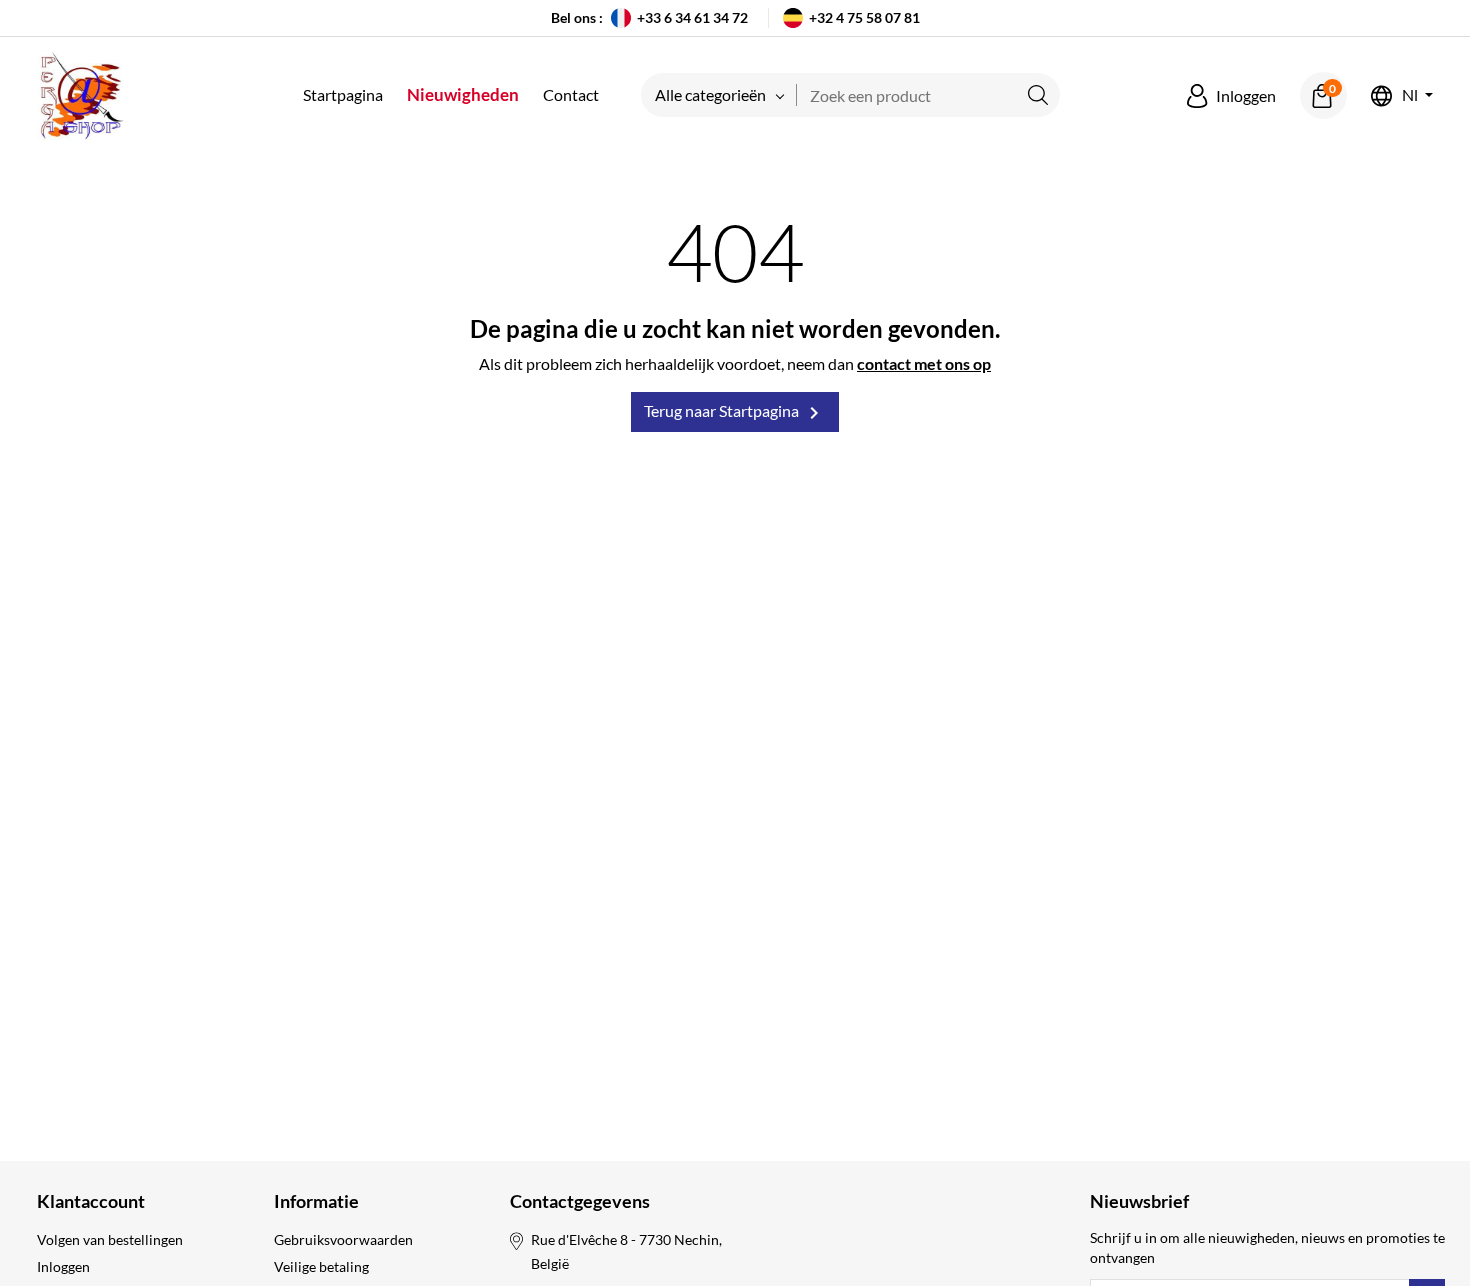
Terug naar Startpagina (735, 413)
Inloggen (63, 1266)
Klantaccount (91, 1201)
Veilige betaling (321, 1266)
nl (1410, 95)
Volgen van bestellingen (110, 1239)
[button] (1231, 96)
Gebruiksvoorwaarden (343, 1239)
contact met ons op (924, 363)
